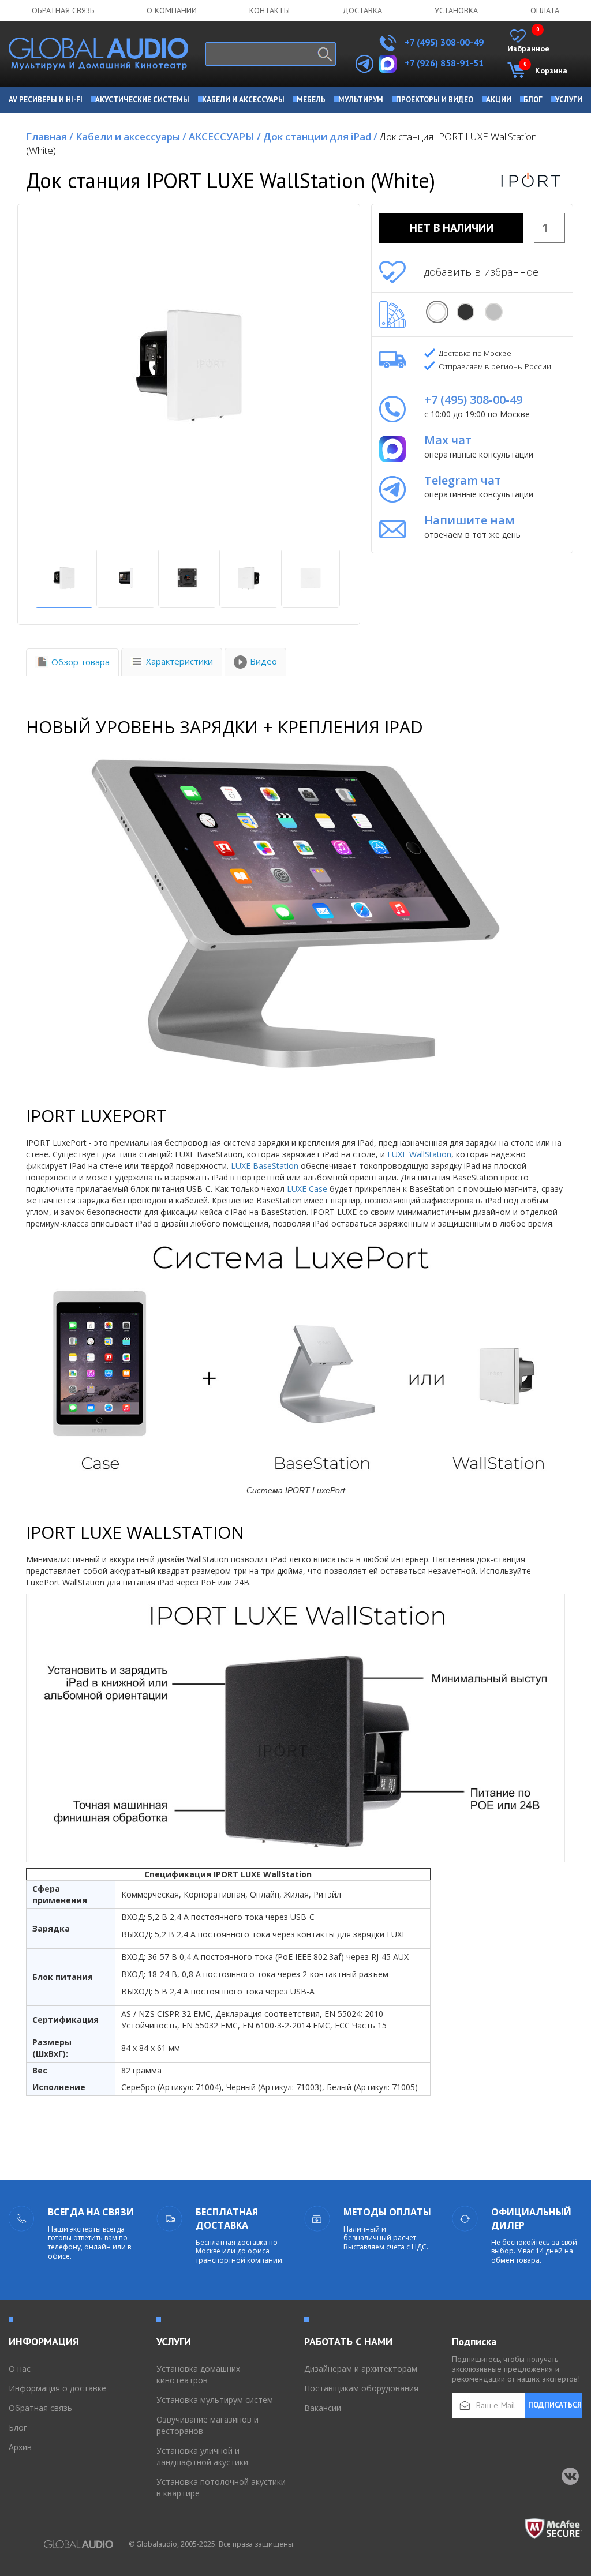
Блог (18, 2427)
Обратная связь (63, 10)
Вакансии (323, 2408)
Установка (456, 10)
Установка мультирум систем (215, 2400)
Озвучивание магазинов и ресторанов (207, 2425)
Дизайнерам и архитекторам (361, 2369)
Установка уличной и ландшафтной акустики (202, 2456)
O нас (20, 2369)
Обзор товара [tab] (81, 662)
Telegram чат (463, 480)
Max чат (448, 440)
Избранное (528, 42)
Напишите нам (470, 520)
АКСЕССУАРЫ (225, 136)
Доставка (362, 10)
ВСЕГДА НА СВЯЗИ (91, 2212)
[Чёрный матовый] (465, 312)
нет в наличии (452, 228)
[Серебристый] (494, 312)
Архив (20, 2447)
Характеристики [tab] (179, 661)
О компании (172, 10)
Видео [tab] (263, 661)
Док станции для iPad (320, 136)
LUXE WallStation (419, 1154)
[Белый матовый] (437, 312)
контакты (270, 10)
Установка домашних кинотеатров (198, 2374)
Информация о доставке (57, 2388)
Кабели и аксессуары (131, 136)
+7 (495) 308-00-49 (443, 42)
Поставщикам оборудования (361, 2388)
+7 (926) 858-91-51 (444, 63)
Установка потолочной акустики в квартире (221, 2487)
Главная (50, 136)
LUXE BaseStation (265, 1166)
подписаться (555, 2405)
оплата (545, 10)
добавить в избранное (481, 272)
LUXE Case (307, 1189)
